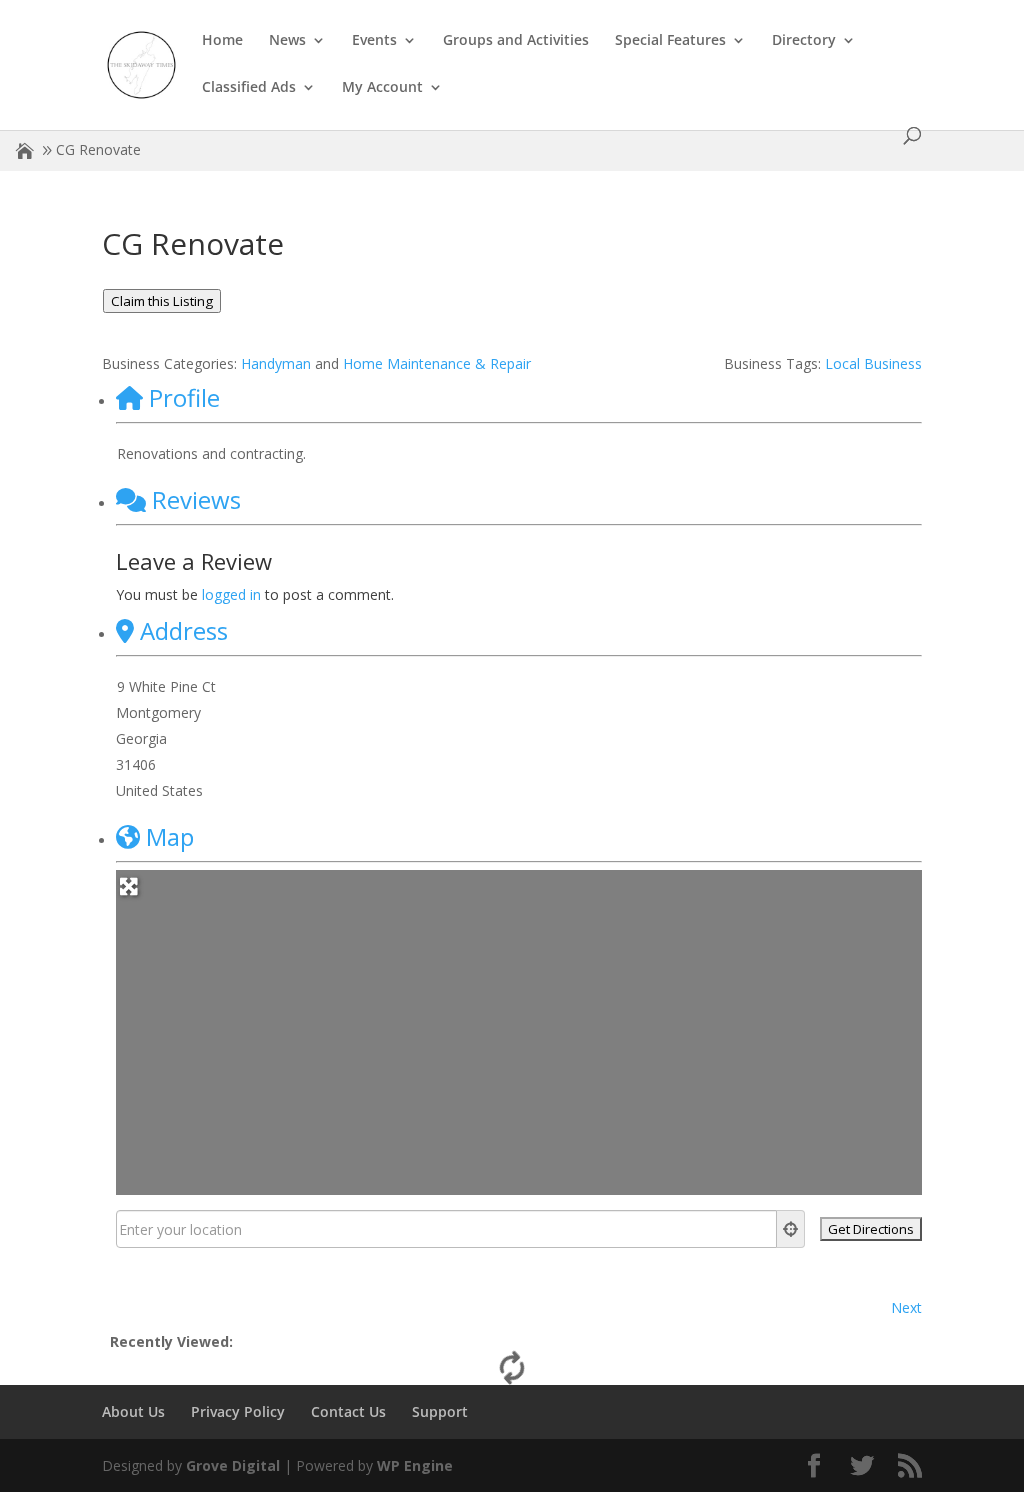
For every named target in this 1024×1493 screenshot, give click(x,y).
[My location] (791, 1229)
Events (374, 41)
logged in (231, 594)
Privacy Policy (238, 1411)
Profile (184, 397)
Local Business (873, 363)
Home (222, 41)
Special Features (670, 41)
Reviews (196, 499)
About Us (133, 1411)
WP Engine (415, 1465)
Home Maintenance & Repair (437, 363)
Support (440, 1411)
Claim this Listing (162, 301)
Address (184, 630)
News (287, 41)
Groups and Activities (516, 41)
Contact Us (348, 1411)
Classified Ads (249, 88)
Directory (804, 41)
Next (906, 1307)
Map (170, 836)
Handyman (276, 363)
